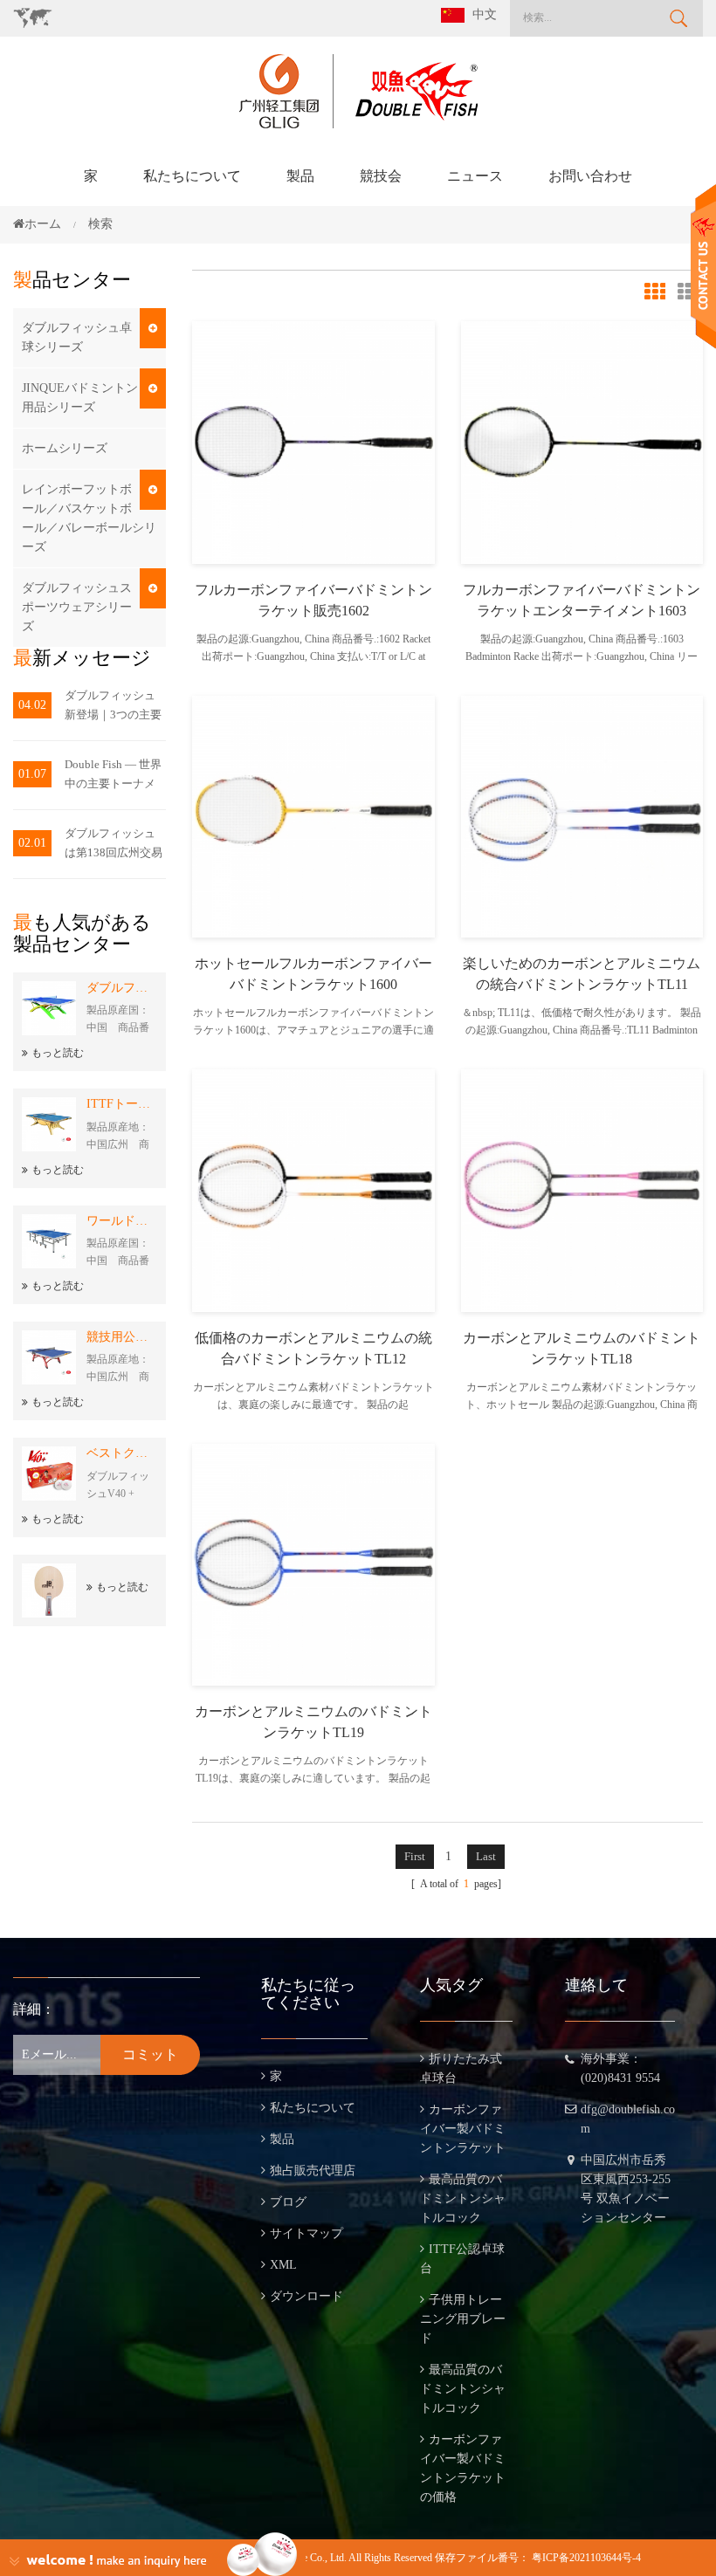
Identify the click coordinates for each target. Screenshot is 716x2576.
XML (283, 2265)
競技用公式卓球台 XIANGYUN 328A (122, 1337)
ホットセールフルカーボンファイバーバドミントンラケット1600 (313, 974)
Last (486, 1856)
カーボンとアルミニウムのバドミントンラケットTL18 (582, 1348)
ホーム (43, 224)
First (415, 1856)
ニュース (475, 176)
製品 (300, 176)
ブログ (288, 2202)
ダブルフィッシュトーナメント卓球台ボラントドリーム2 (122, 988)
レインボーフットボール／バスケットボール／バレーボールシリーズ (89, 518)
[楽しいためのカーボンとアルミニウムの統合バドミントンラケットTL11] (582, 815)
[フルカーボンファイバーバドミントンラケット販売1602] (313, 441)
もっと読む (58, 1053)
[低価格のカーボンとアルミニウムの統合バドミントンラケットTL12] (313, 1189)
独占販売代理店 (313, 2171)
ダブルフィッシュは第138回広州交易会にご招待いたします (114, 845)
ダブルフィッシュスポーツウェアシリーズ (77, 607)
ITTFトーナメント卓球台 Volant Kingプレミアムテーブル (122, 1104)
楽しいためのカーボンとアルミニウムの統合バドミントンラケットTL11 (582, 974)
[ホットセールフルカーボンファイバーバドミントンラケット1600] (313, 815)
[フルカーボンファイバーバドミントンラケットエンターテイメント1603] (582, 441)
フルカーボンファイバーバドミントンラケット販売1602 (313, 600)
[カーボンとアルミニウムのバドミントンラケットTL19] (313, 1563)
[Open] (703, 267)
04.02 (32, 705)
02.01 (32, 843)
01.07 (32, 774)
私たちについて (192, 176)
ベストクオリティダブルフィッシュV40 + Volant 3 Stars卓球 (122, 1453)
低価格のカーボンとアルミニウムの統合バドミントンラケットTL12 (313, 1348)
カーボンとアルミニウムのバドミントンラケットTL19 (313, 1722)
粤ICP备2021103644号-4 (586, 2558)
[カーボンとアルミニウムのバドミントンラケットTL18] (582, 1189)
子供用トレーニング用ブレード (463, 2319)
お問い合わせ (590, 176)
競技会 (381, 176)
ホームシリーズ (65, 448)
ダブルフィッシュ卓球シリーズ (77, 337)
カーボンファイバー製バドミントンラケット (463, 2129)
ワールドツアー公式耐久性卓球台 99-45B (122, 1221)
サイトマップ (306, 2233)
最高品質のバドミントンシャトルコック (463, 2198)
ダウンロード (306, 2296)
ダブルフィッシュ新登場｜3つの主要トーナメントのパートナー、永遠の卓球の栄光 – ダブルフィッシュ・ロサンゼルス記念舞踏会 (113, 707)
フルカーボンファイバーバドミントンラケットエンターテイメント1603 (582, 600)
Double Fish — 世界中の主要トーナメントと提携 (113, 776)
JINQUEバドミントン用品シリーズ (80, 398)
